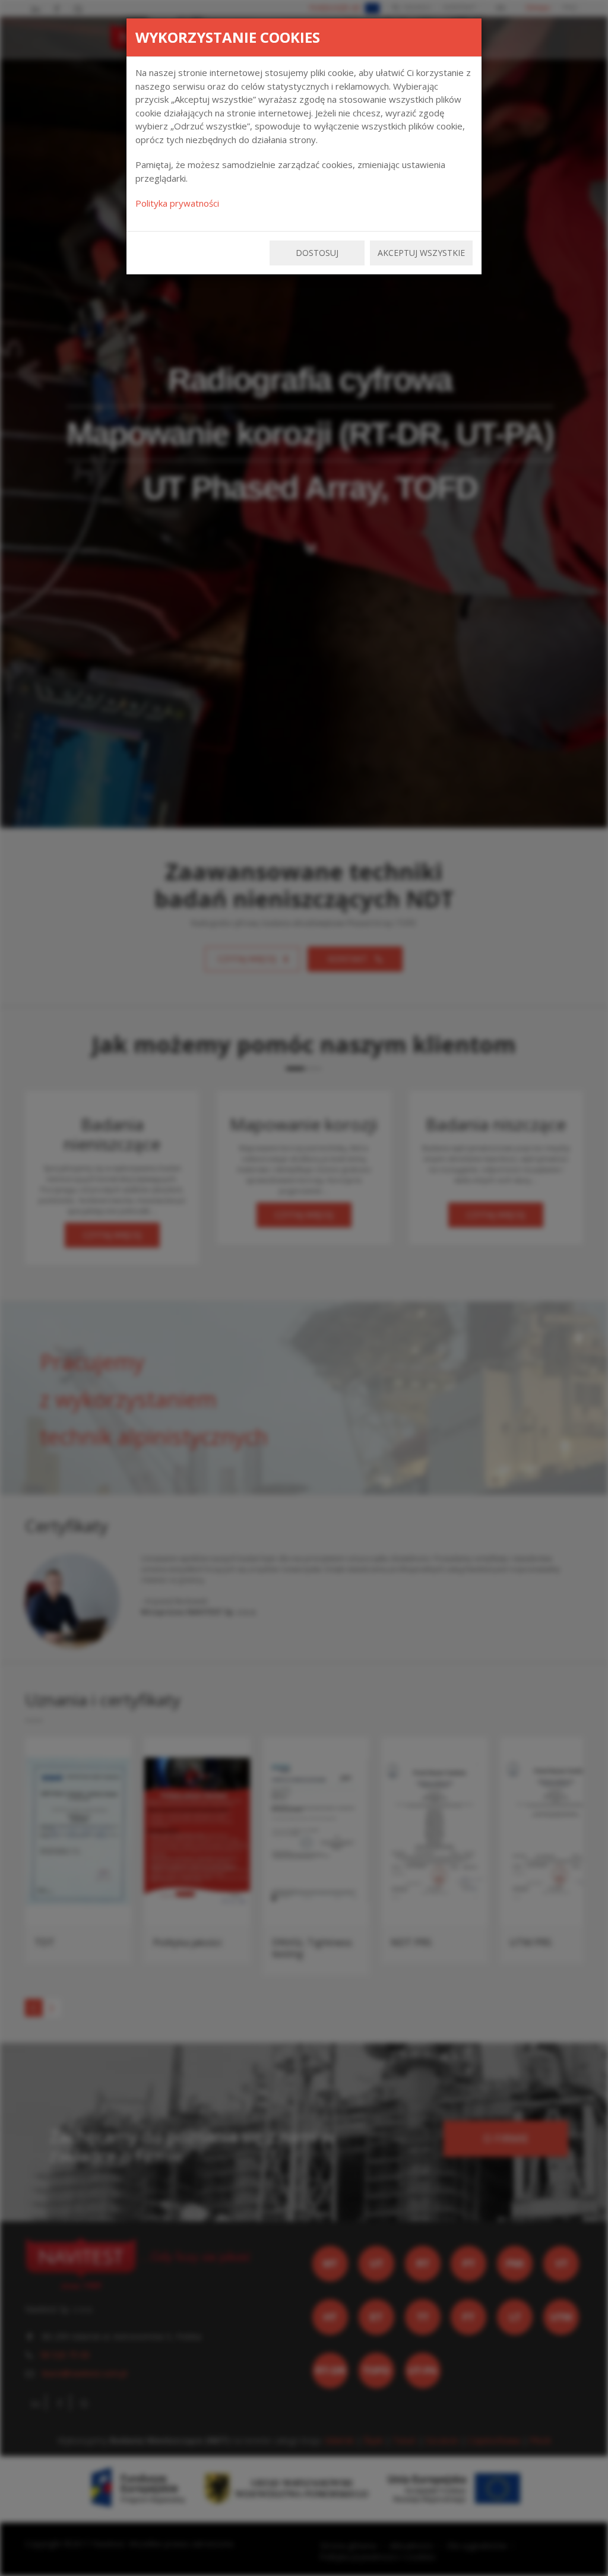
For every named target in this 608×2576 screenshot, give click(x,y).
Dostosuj (317, 253)
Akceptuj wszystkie (421, 253)
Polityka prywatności (177, 203)
